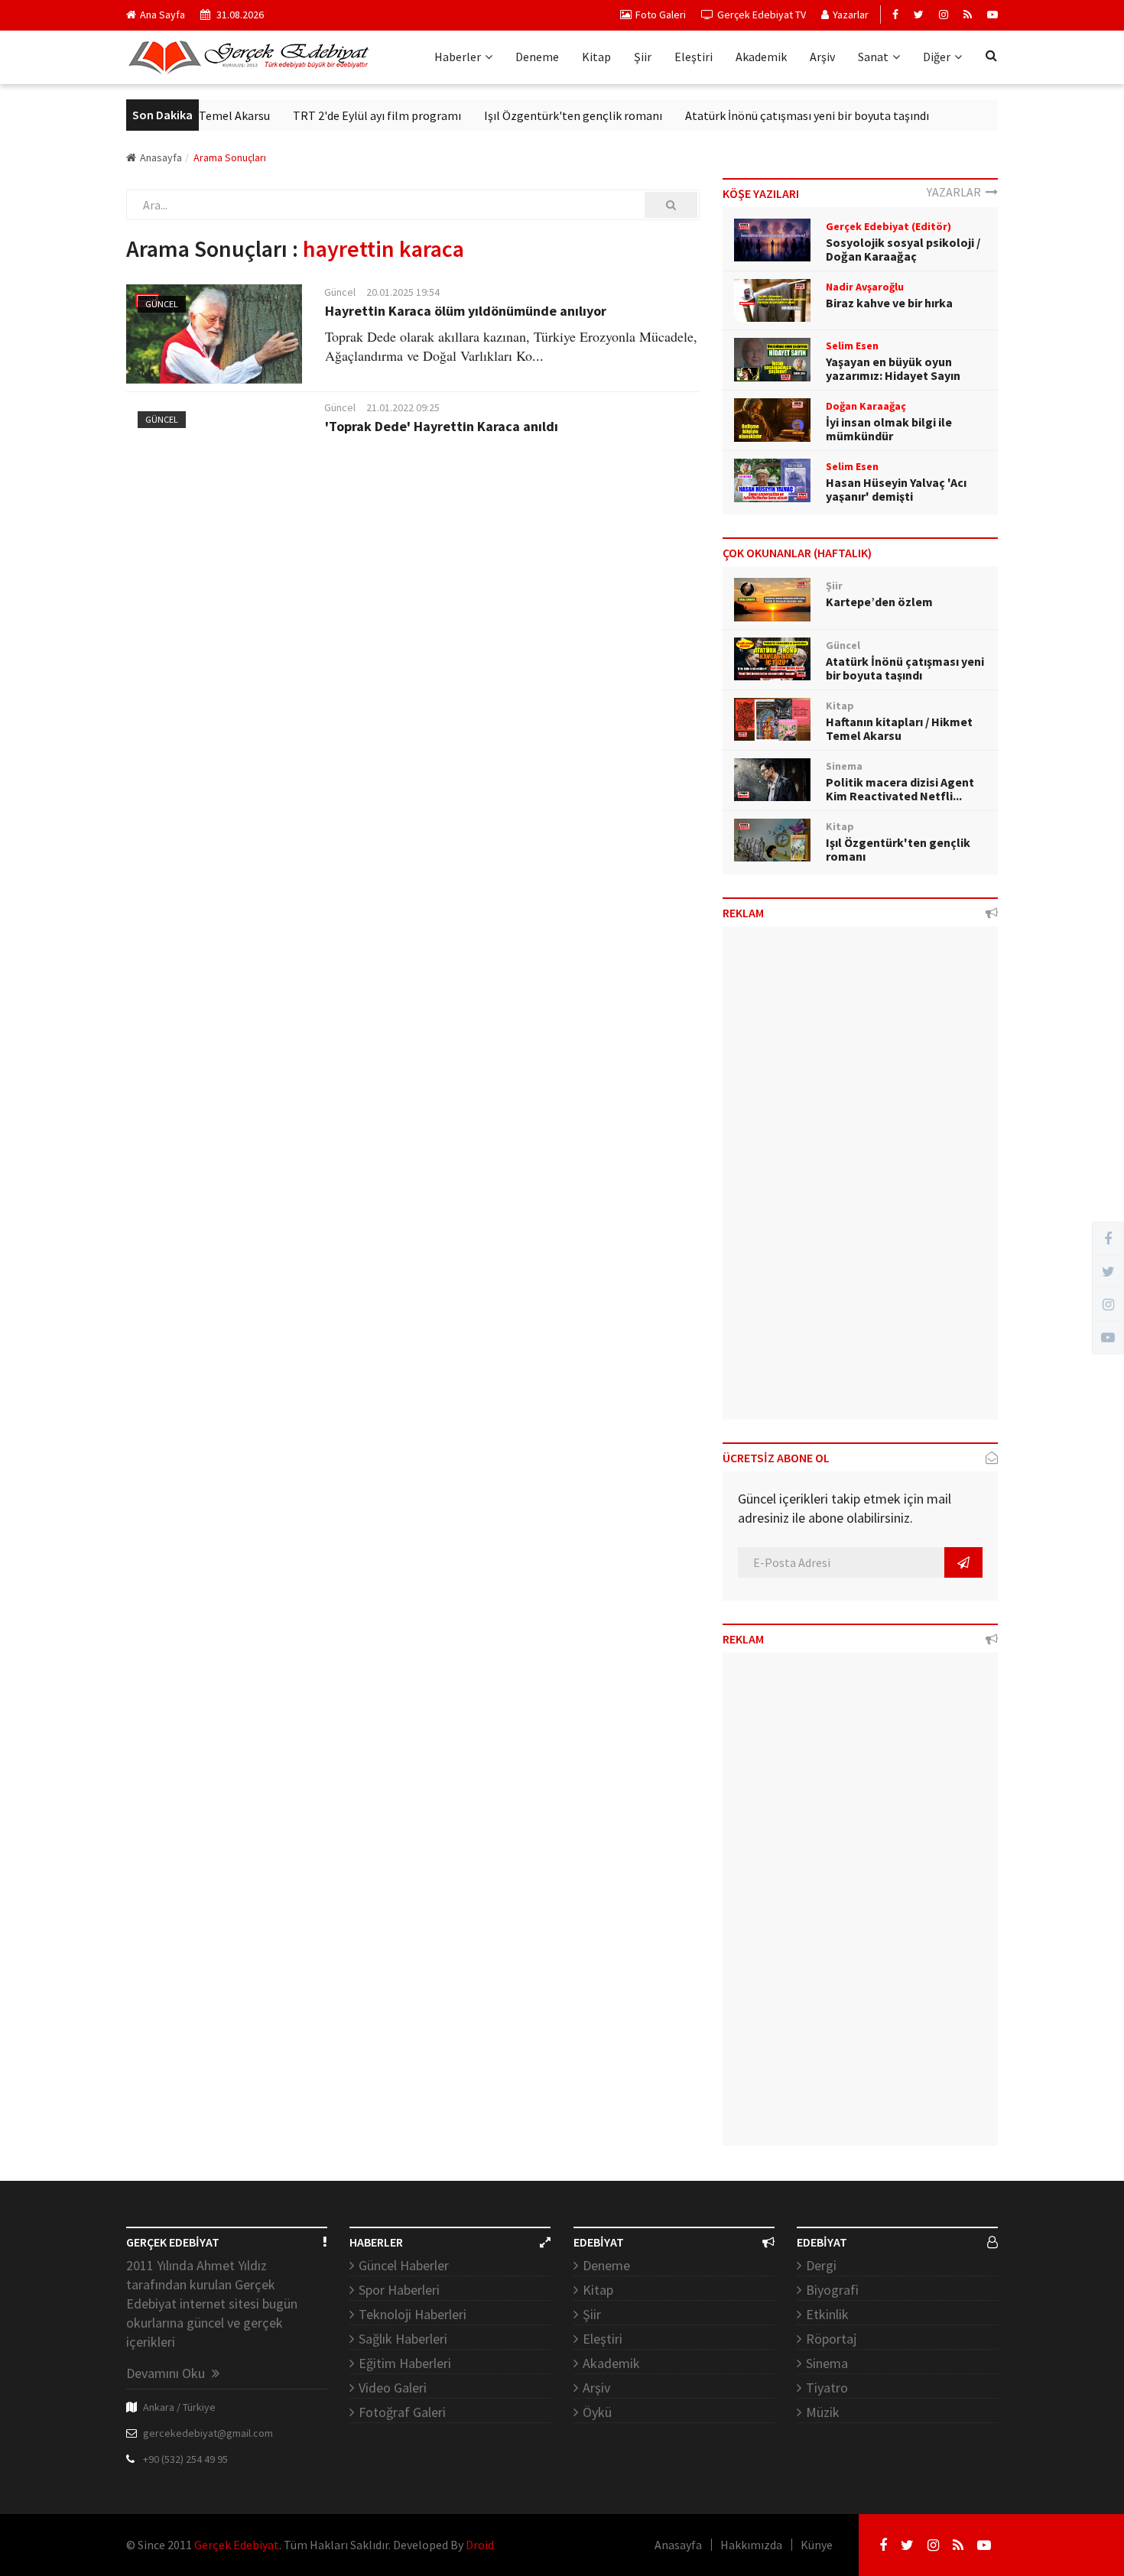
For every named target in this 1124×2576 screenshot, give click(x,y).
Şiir (643, 57)
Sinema (827, 2363)
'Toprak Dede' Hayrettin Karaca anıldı (442, 426)
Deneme (537, 57)
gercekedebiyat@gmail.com (208, 2433)
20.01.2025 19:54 (403, 292)
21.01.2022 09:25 (403, 407)
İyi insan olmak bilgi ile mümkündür (889, 429)
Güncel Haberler (404, 2265)
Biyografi (832, 2290)
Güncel (162, 304)
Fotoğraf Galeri (402, 2412)
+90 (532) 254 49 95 (185, 2459)
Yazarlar (851, 15)
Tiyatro (827, 2388)
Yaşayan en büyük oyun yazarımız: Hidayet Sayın (893, 368)
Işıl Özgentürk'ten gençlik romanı (541, 115)
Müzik (823, 2412)
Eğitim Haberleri (405, 2363)
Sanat (873, 57)
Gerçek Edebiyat (237, 2545)
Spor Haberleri (399, 2290)
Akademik (761, 57)
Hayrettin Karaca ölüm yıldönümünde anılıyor (466, 311)
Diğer (937, 57)
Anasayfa (161, 157)
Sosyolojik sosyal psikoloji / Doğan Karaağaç (903, 249)
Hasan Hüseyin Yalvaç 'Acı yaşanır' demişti (896, 489)
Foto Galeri (661, 15)
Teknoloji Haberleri (413, 2314)
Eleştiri (694, 57)
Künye (817, 2545)
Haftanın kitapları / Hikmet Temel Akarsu (899, 728)
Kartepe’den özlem (879, 602)
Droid (480, 2545)
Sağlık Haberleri (403, 2339)
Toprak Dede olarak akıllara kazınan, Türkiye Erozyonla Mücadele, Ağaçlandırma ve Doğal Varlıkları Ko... (511, 346)
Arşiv (822, 57)
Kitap (596, 57)
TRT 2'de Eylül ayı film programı (345, 115)
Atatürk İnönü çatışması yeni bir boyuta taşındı (775, 115)
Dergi (821, 2265)
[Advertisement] (860, 1179)
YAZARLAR (956, 192)
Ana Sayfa (162, 15)
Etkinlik (827, 2314)
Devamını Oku (167, 2373)
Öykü (597, 2412)
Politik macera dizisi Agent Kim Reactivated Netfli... (900, 789)
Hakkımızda (751, 2545)
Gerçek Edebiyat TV (762, 15)
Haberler (458, 57)
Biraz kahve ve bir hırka (889, 303)
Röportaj (831, 2339)
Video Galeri (393, 2388)
